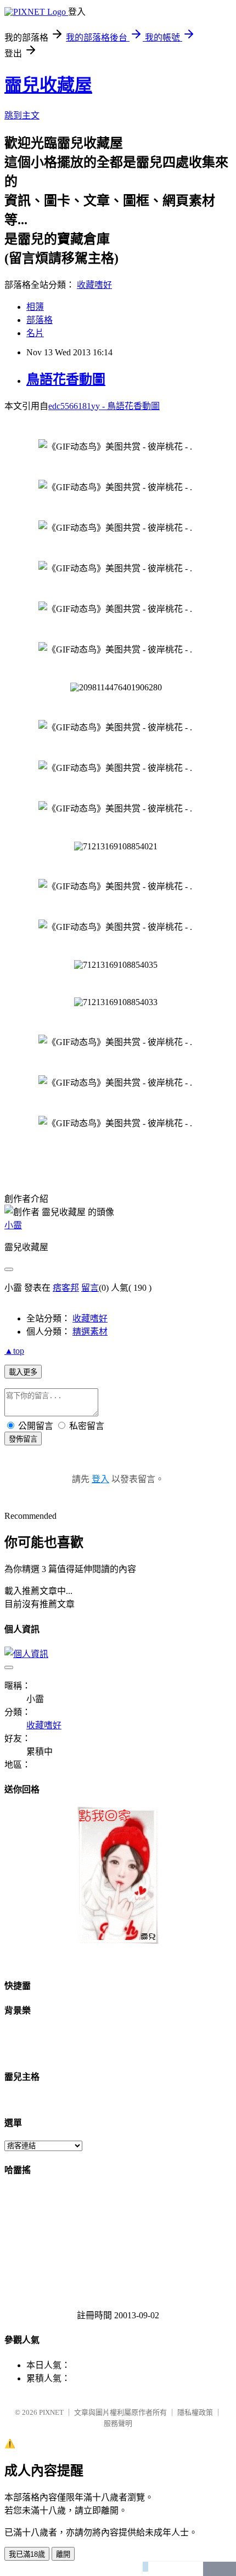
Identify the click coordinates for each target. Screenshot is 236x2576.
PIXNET (51, 2412)
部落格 (40, 320)
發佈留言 (23, 1439)
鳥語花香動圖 (66, 379)
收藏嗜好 (94, 285)
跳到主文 (22, 115)
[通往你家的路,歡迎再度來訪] (118, 1941)
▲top (14, 1351)
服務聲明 (118, 2423)
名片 (35, 333)
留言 (90, 1288)
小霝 (13, 1225)
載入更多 (23, 1372)
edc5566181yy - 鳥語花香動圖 (104, 406)
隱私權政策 (195, 2412)
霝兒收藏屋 (48, 85)
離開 (63, 2554)
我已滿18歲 (27, 2554)
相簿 (35, 307)
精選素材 (90, 1332)
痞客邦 (66, 1288)
